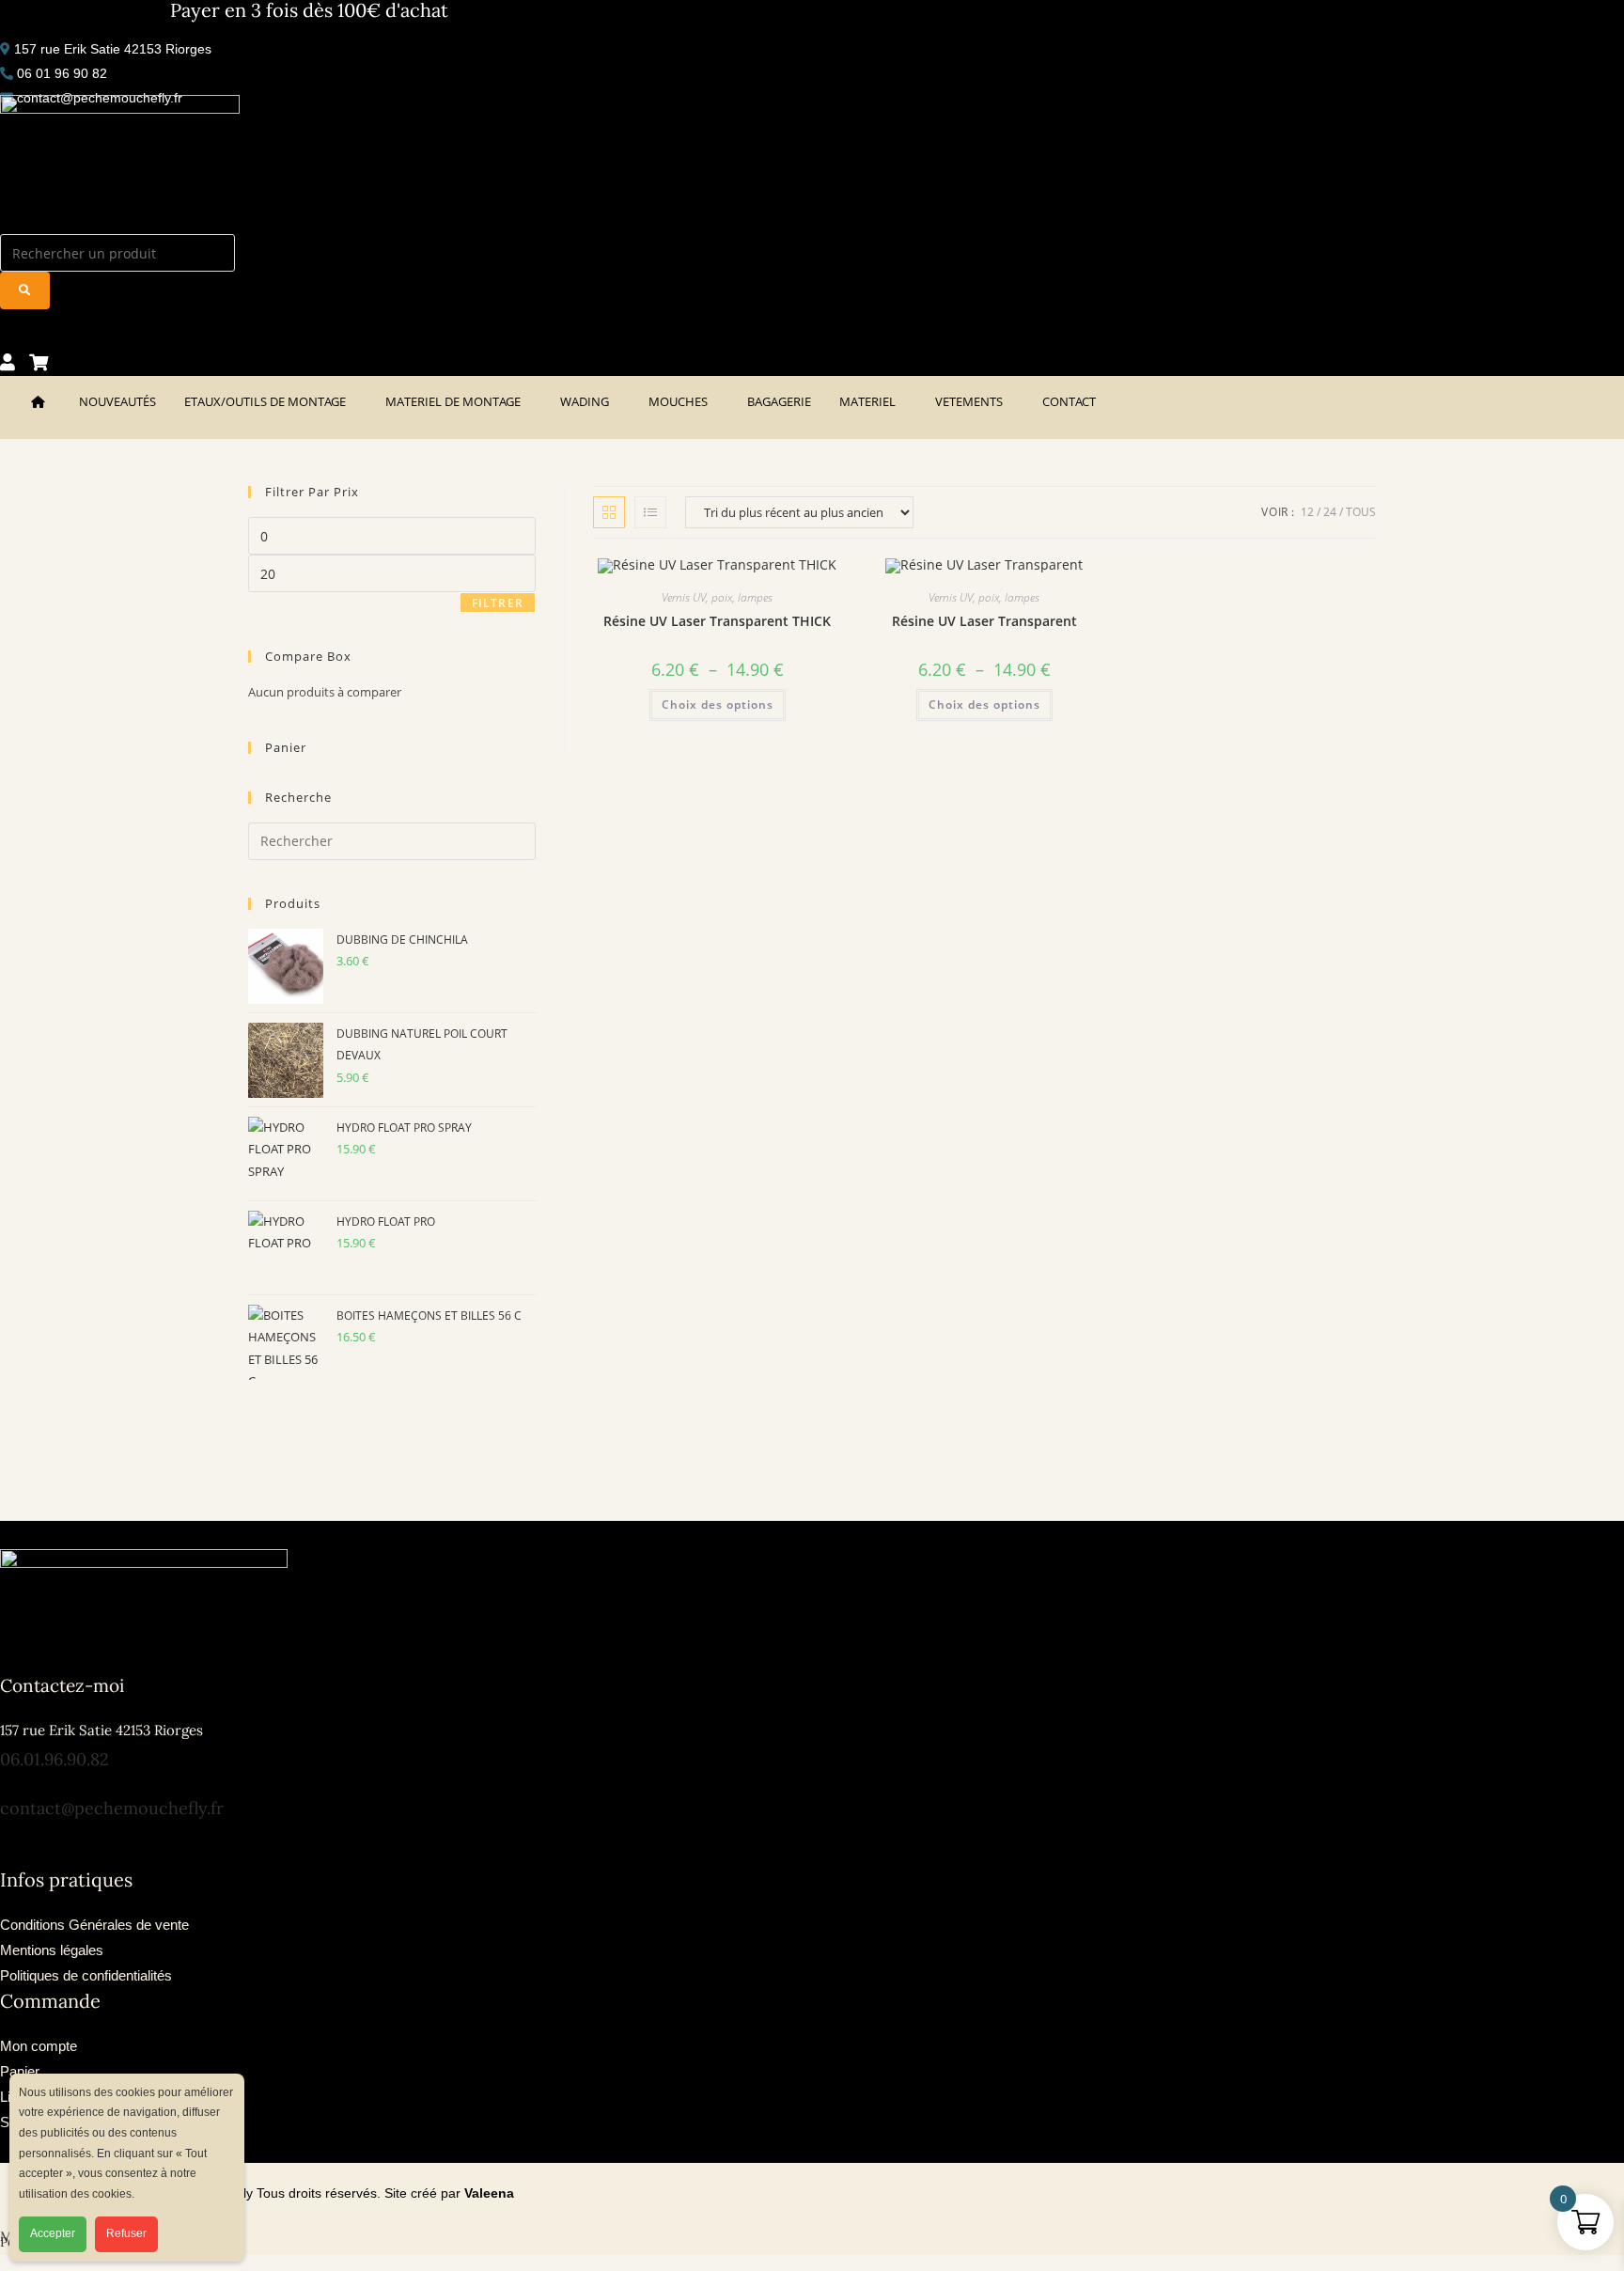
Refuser (126, 2233)
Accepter (53, 2233)
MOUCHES (678, 401)
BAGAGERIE (779, 401)
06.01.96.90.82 (55, 1759)
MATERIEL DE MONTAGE (453, 401)
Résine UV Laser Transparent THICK (717, 621)
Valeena (489, 2193)
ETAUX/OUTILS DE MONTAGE (265, 401)
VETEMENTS (969, 401)
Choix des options (718, 705)
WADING (585, 401)
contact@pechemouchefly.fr (112, 1808)
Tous (1361, 512)
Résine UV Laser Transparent (984, 621)
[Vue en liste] (650, 512)
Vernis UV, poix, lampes (717, 597)
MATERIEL (867, 401)
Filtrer (498, 603)
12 (1307, 512)
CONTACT (1069, 401)
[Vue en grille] (609, 512)
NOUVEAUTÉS (117, 401)
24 (1330, 512)
